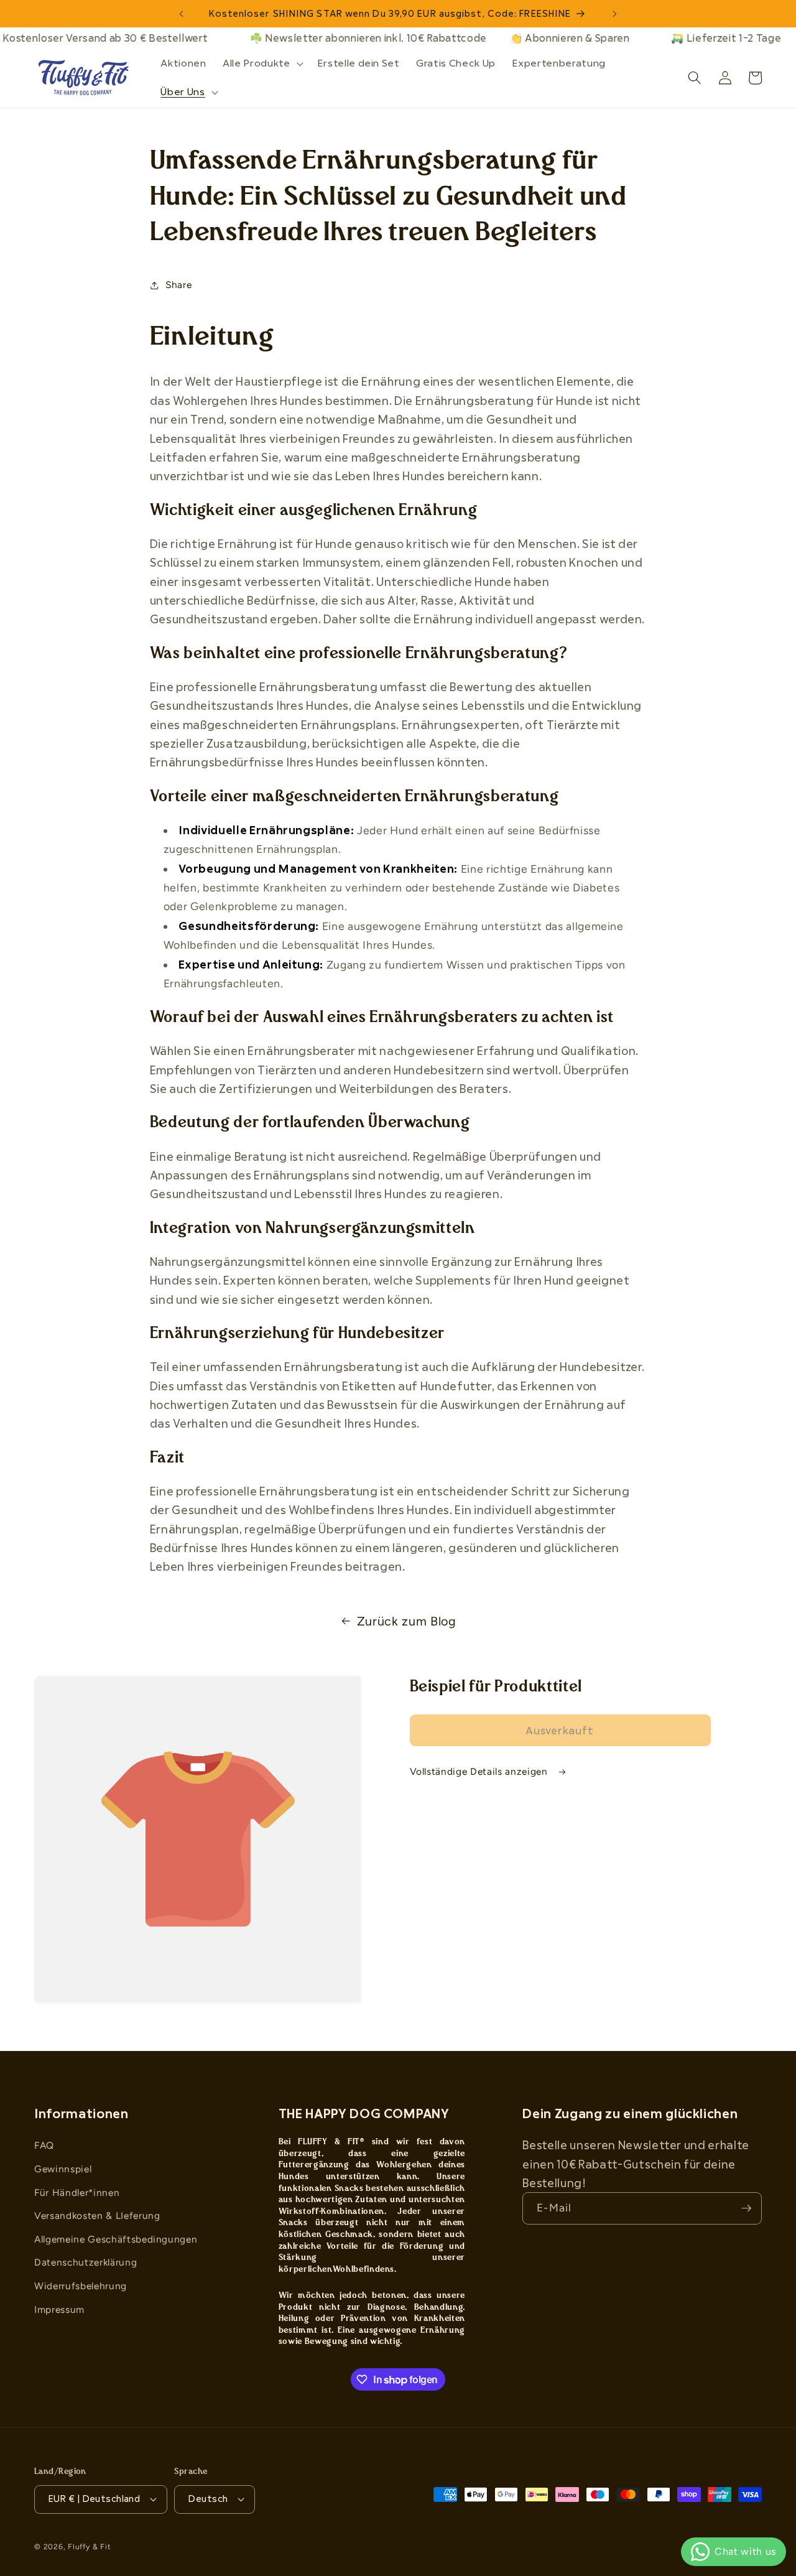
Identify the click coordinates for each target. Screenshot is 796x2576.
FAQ (44, 2145)
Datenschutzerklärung (86, 2262)
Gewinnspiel (63, 2169)
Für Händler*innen (77, 2192)
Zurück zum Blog (407, 1621)
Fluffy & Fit (89, 2547)
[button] (261, 63)
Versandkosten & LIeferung (97, 2216)
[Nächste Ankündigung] (615, 14)
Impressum (59, 2309)
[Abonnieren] (746, 2208)
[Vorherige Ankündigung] (181, 14)
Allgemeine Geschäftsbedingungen (116, 2239)
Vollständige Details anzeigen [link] (480, 1771)
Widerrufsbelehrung (81, 2286)
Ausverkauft (560, 1730)
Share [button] (178, 285)
